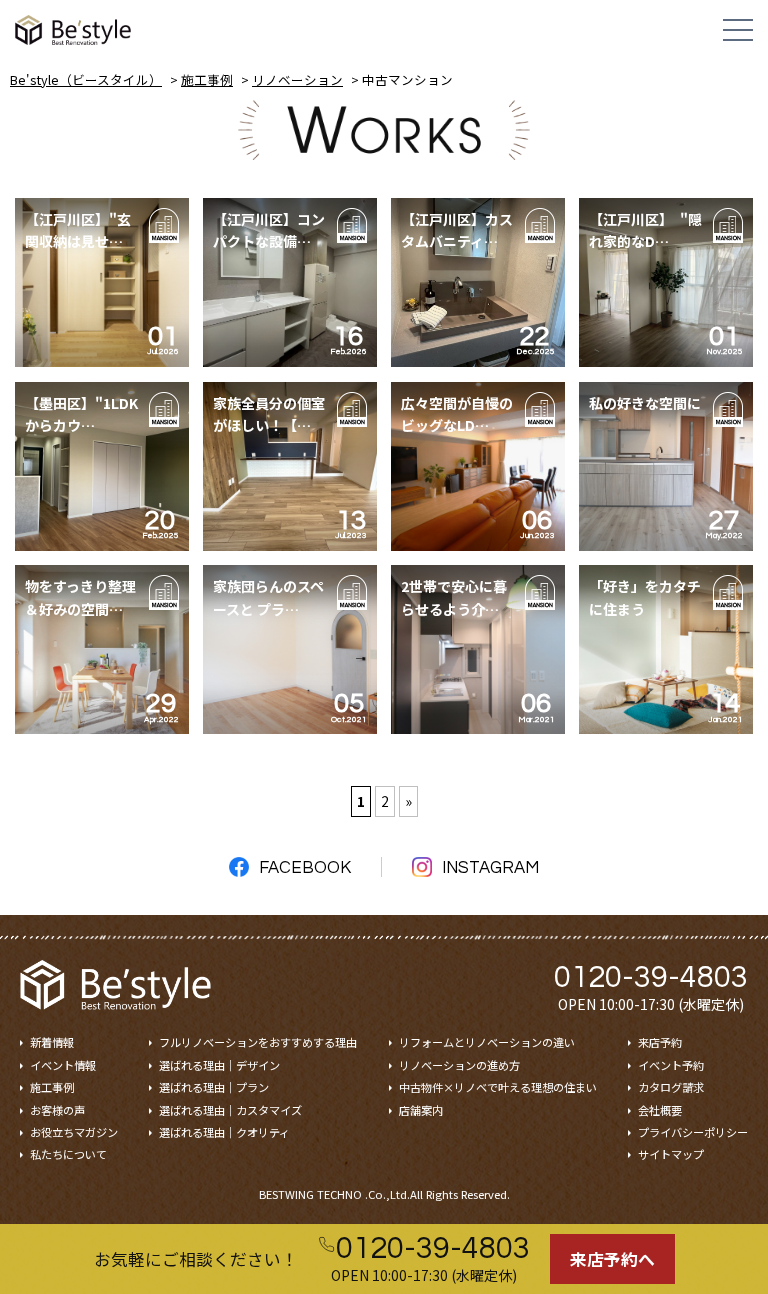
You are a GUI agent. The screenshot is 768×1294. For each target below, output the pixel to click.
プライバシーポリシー (693, 1132)
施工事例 (52, 1087)
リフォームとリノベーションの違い (487, 1042)
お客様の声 (57, 1110)
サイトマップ (671, 1154)
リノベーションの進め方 (459, 1065)
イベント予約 (671, 1065)
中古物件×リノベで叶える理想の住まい (498, 1087)
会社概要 (660, 1110)
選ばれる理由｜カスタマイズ (230, 1110)
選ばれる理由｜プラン (214, 1087)
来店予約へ (612, 1259)
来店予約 (660, 1042)
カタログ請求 (671, 1087)
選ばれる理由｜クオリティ (224, 1132)
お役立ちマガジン (74, 1132)
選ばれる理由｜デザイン (219, 1065)
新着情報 (52, 1042)
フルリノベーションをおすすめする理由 (258, 1042)
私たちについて (68, 1154)
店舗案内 (421, 1110)
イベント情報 (63, 1065)
